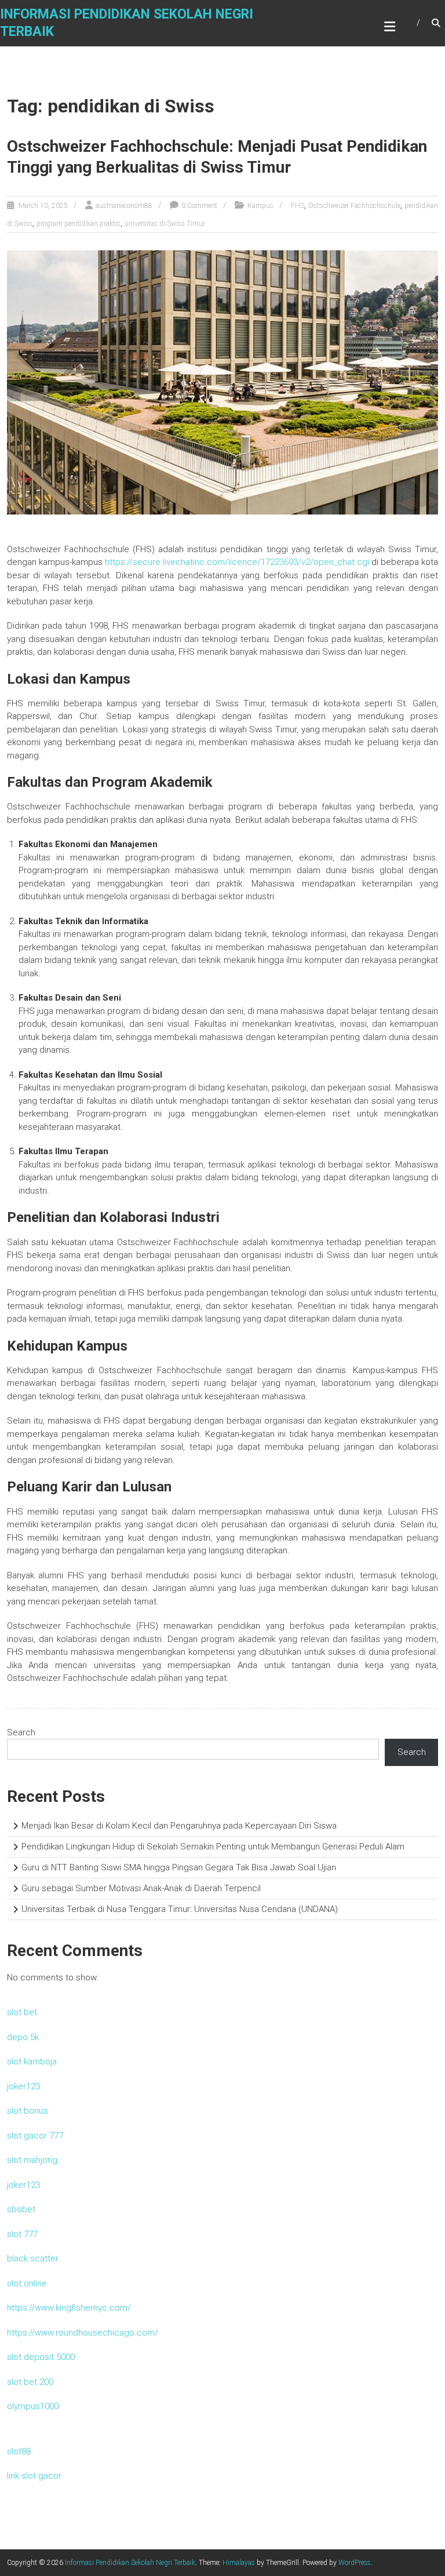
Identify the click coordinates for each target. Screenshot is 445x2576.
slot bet (22, 2012)
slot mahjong (32, 2160)
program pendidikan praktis (79, 224)
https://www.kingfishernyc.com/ (69, 2308)
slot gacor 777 (35, 2136)
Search (21, 1732)
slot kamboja (32, 2061)
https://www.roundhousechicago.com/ (83, 2333)
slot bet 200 (30, 2382)
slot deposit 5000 (41, 2357)
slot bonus (28, 2111)
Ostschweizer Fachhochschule (354, 206)
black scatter (33, 2258)
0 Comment (199, 206)
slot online (27, 2283)
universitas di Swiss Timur (165, 224)
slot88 (19, 2451)
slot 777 (22, 2234)
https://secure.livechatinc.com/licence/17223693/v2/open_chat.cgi (237, 562)
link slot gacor (34, 2476)
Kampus (260, 206)
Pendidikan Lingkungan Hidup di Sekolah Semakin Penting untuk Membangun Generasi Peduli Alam (213, 1847)
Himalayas (239, 2563)
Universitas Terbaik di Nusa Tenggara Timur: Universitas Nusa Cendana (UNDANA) (180, 1909)
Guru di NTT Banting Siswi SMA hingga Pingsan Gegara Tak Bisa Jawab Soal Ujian (179, 1867)
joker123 (23, 2086)
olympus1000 (33, 2406)
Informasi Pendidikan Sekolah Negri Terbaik (130, 2563)
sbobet (21, 2209)
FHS (298, 206)
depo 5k (23, 2037)
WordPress (355, 2563)
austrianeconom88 (124, 206)
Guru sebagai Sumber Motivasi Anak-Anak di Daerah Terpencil (141, 1888)
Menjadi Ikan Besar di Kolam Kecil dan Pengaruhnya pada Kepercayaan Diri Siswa (179, 1826)
